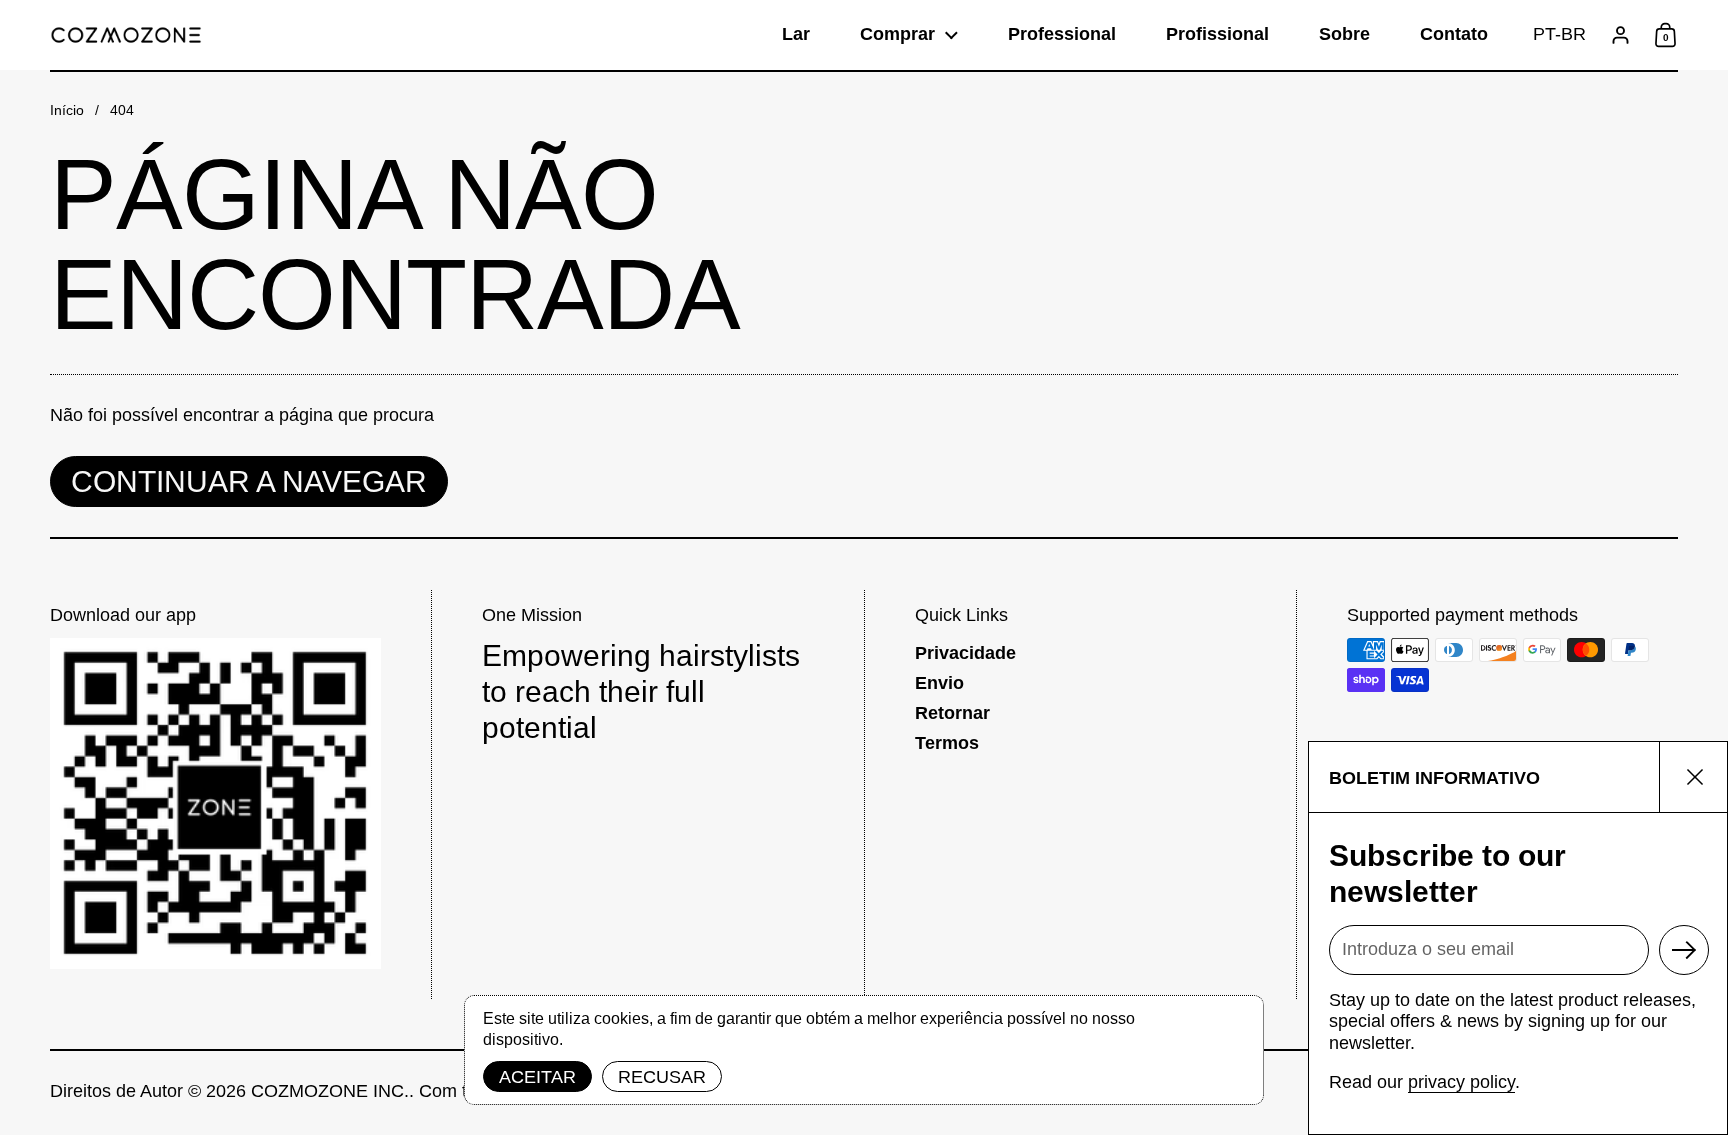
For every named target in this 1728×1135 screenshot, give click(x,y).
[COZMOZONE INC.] (126, 35)
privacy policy (1461, 1082)
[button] (1559, 35)
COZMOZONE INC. (330, 1091)
